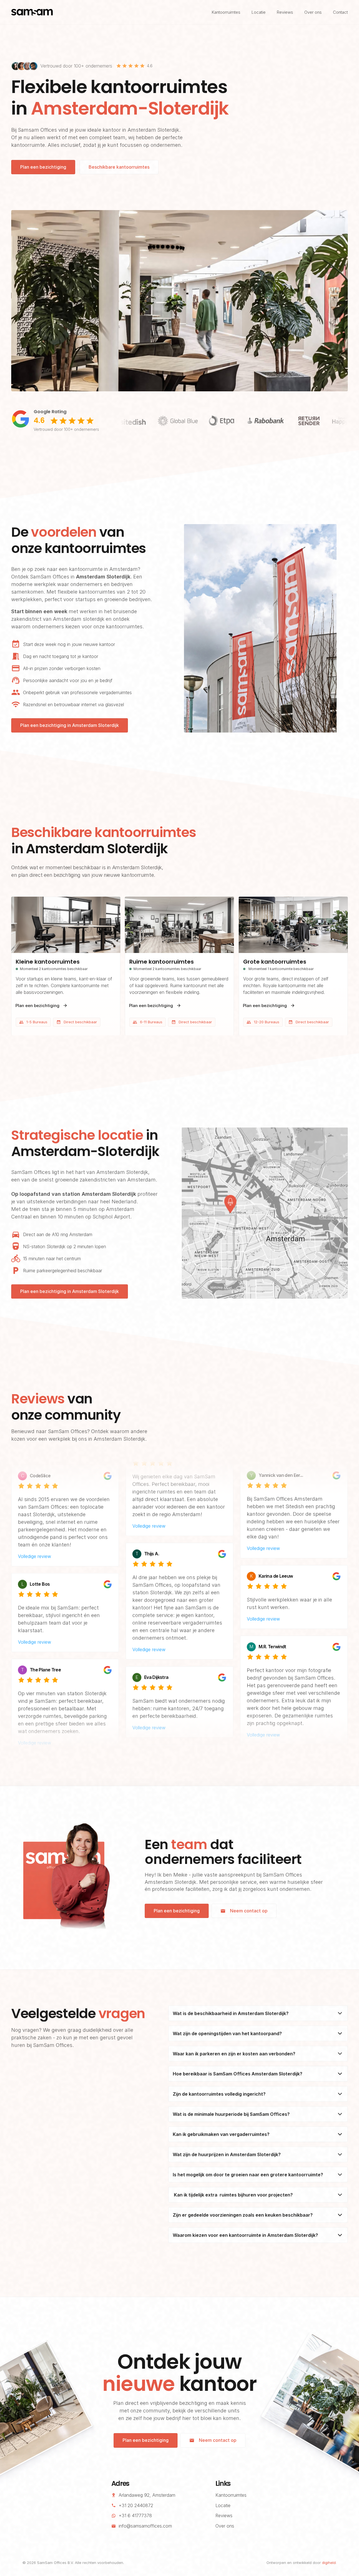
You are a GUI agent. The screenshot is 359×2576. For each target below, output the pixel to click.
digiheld (329, 2563)
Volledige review (34, 1534)
